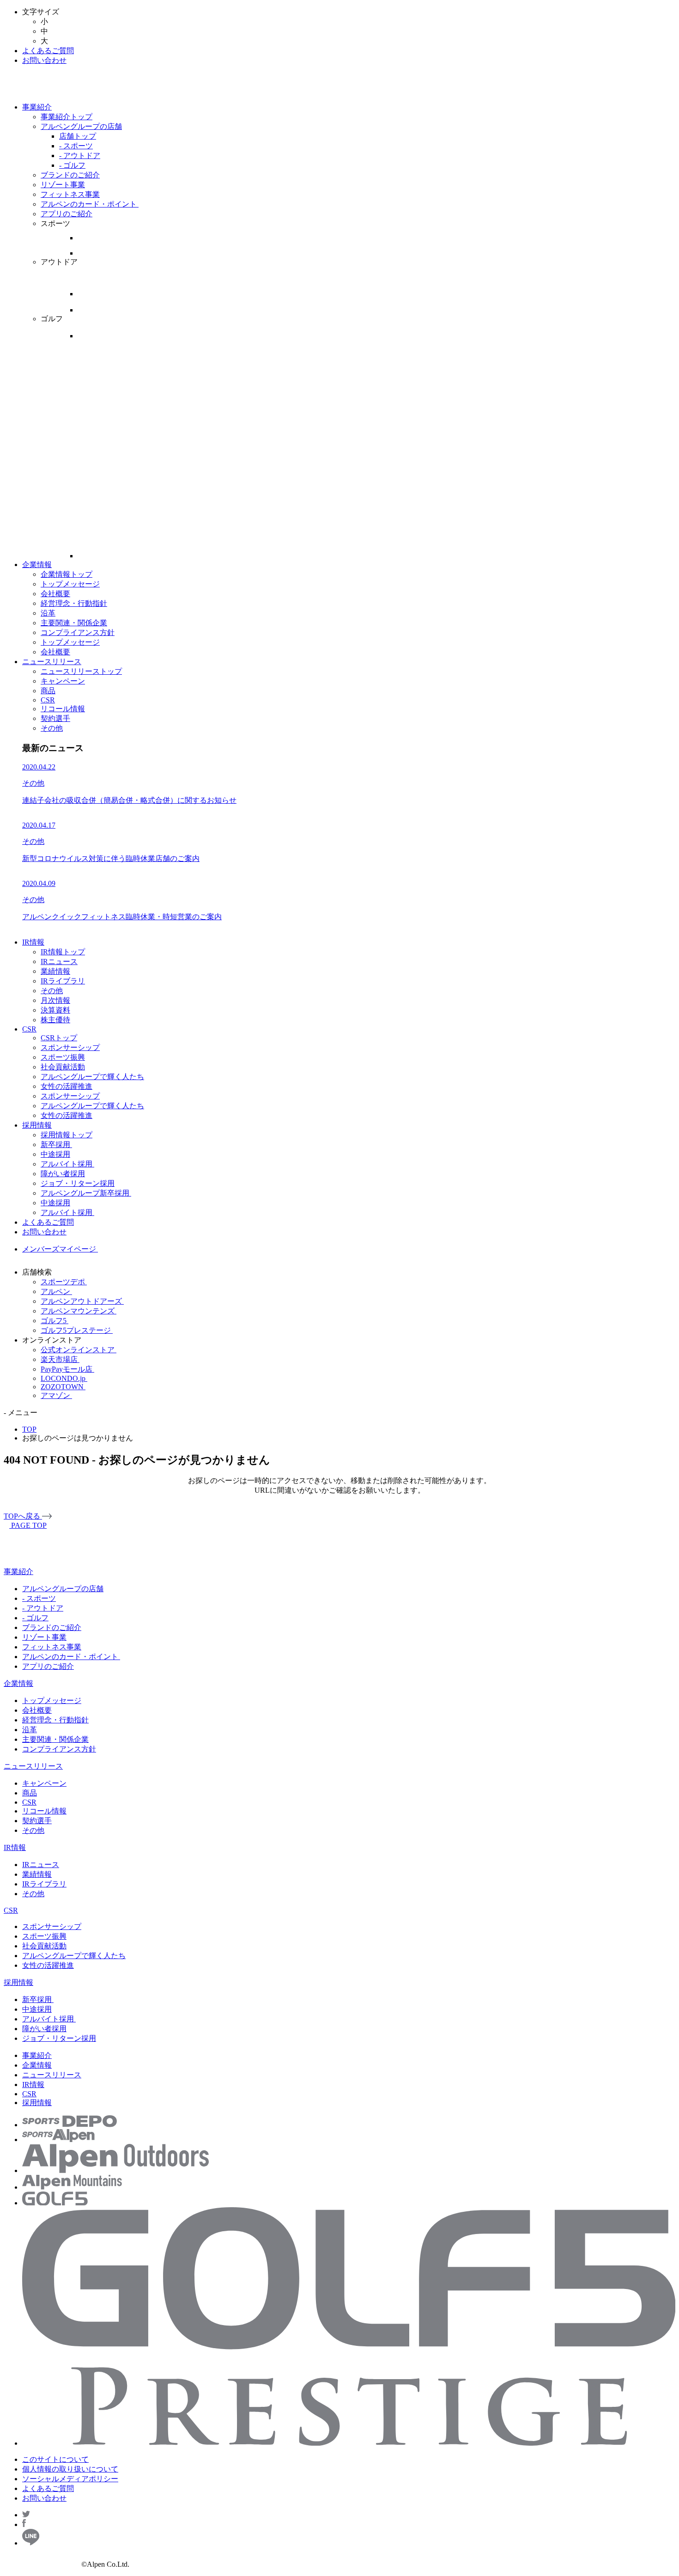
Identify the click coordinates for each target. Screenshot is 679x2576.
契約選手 (55, 718)
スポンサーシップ (70, 1047)
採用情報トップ (67, 1135)
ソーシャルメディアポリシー (70, 2479)
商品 (48, 691)
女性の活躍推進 (67, 1086)
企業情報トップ (67, 574)
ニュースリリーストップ (81, 671)
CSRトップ (59, 1038)
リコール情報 (63, 709)
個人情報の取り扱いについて (70, 2469)
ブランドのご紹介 (70, 175)
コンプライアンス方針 (78, 632)
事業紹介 (37, 107)
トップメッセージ (70, 584)
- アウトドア (80, 156)
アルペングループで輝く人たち (92, 1077)
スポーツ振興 (63, 1057)
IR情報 (33, 942)
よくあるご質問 (48, 51)
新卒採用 (56, 1145)
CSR (48, 700)
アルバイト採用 (67, 1164)
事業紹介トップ (67, 117)
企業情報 (37, 565)
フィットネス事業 (70, 194)
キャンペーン (63, 681)
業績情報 (55, 971)
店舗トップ (78, 136)
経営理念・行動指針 (74, 603)
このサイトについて (55, 2459)
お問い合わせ (44, 60)
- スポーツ (76, 146)
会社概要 (55, 594)
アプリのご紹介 (67, 214)
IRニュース (59, 961)
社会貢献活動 (63, 1067)
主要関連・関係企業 (74, 623)
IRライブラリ (63, 981)
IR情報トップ (63, 952)
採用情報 (37, 1125)
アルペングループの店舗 (81, 126)
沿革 (48, 613)
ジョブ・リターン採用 (78, 1183)
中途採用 (55, 1154)
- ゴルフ (72, 165)
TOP (29, 1429)
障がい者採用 (63, 1174)
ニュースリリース (52, 662)
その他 (52, 728)
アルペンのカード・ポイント (90, 204)
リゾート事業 (63, 185)
